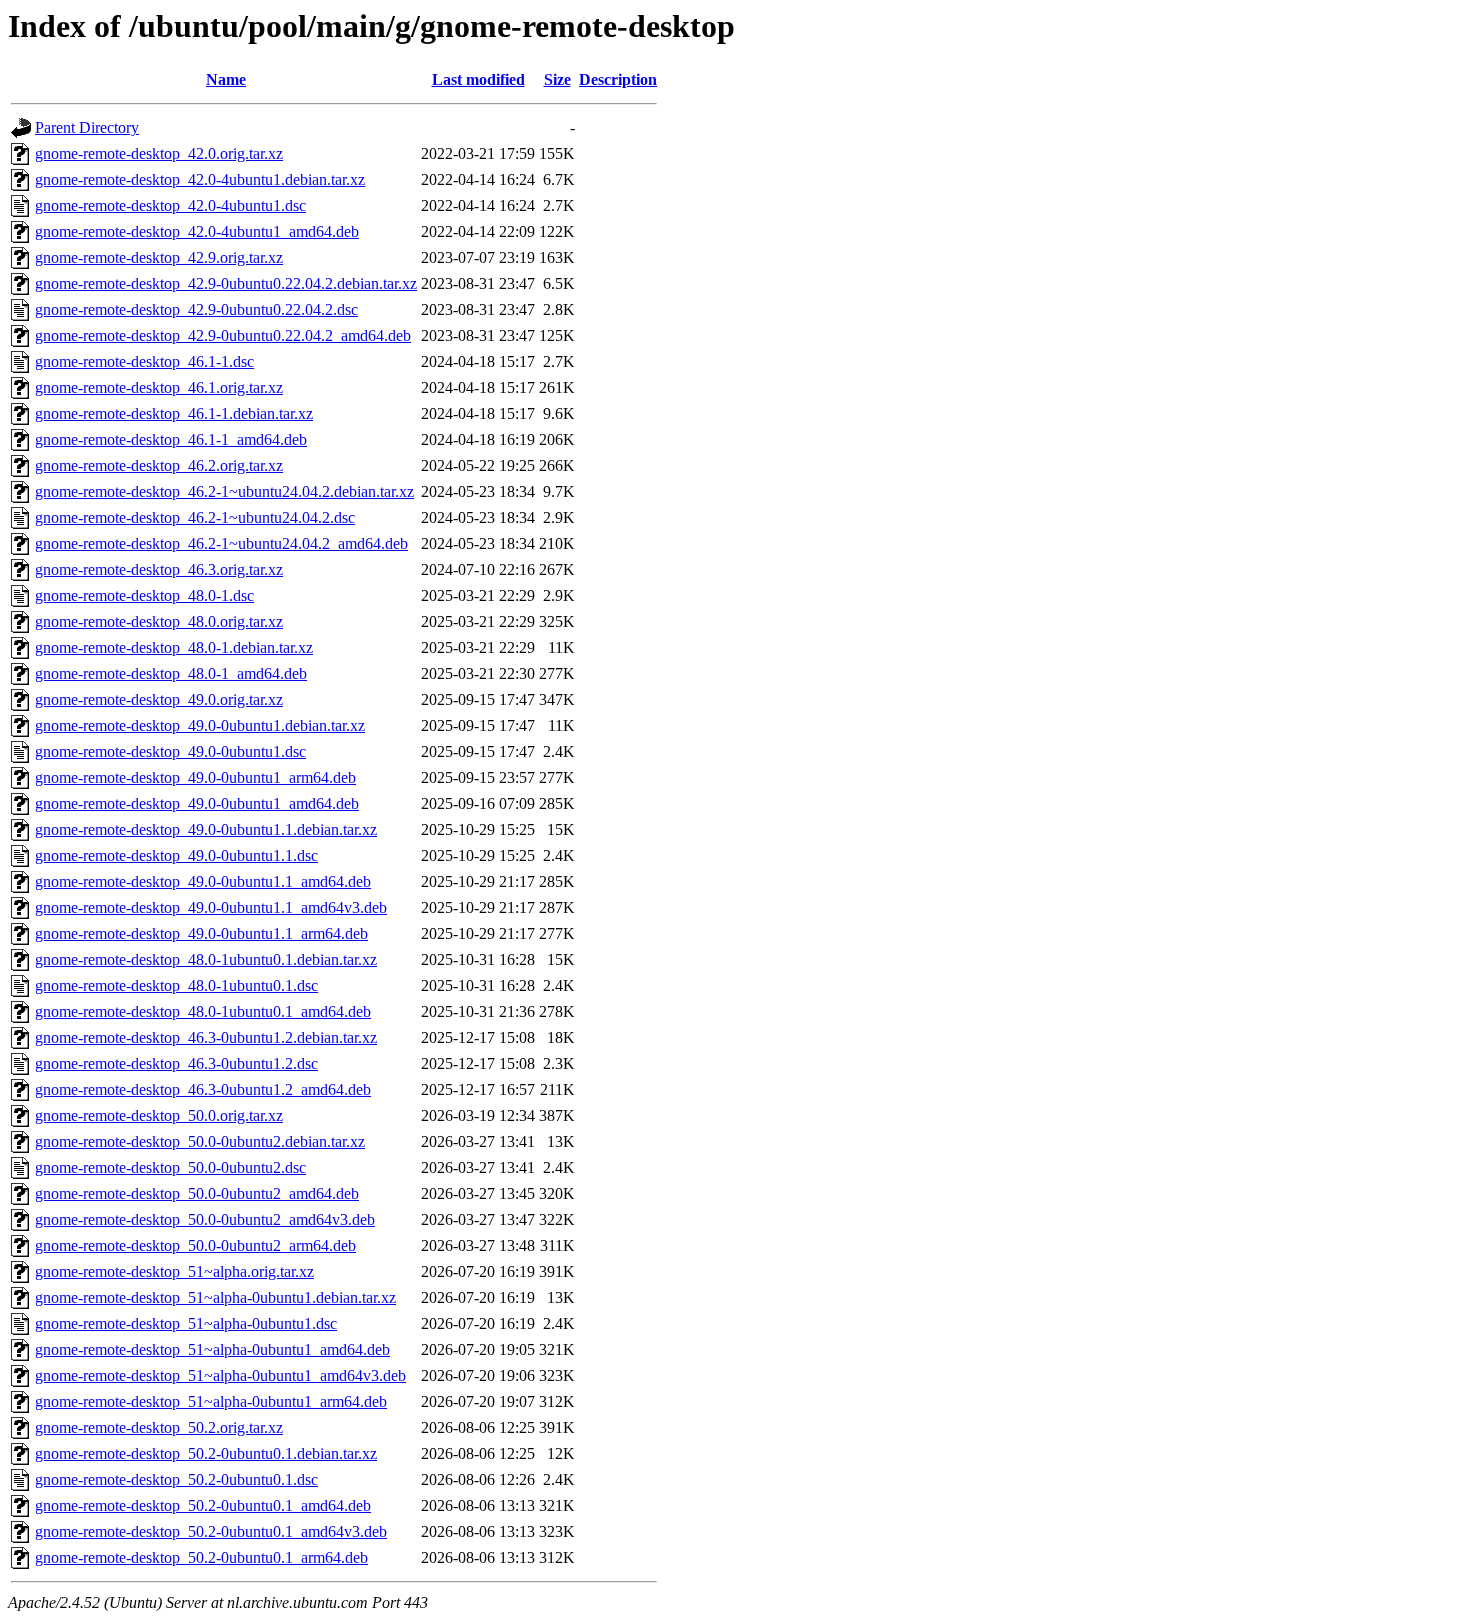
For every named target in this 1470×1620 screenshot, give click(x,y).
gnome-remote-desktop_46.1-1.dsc (144, 361)
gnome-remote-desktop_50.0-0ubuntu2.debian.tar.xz (200, 1141)
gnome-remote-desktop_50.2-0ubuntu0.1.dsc (176, 1479)
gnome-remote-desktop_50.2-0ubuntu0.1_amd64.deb (203, 1505)
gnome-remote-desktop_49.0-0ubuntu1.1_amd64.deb (203, 881)
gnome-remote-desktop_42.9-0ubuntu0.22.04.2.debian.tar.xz (226, 283)
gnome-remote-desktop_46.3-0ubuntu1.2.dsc (176, 1063)
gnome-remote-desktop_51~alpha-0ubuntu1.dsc (186, 1323)
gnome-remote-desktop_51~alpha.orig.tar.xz (174, 1271)
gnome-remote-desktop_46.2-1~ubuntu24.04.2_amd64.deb (221, 543)
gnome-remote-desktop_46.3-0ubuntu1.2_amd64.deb (203, 1089)
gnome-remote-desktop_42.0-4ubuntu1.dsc (170, 205)
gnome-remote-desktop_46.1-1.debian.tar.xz (174, 413)
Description (618, 79)
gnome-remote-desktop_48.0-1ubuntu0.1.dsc (176, 985)
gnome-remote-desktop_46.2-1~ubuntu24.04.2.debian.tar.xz (224, 491)
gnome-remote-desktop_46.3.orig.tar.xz (159, 569)
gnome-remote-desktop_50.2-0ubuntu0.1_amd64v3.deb (211, 1531)
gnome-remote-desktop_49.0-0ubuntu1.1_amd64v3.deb (211, 907)
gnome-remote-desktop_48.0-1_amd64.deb (171, 673)
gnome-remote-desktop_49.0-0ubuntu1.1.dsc (176, 855)
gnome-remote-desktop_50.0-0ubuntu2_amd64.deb (197, 1193)
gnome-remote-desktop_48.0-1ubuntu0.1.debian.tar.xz (206, 959)
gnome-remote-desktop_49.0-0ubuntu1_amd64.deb (197, 803)
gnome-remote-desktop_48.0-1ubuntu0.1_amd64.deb (203, 1011)
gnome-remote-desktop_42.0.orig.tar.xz (159, 153)
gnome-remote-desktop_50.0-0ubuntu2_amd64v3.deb (205, 1219)
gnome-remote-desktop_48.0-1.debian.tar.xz (174, 647)
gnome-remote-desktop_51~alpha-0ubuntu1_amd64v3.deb (220, 1375)
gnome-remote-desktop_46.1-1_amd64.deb (171, 439)
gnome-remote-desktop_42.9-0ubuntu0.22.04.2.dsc (196, 309)
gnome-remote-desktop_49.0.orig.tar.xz (159, 699)
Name (226, 79)
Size (557, 79)
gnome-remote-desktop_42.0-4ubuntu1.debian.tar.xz (200, 179)
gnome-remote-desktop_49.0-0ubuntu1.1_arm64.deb (201, 933)
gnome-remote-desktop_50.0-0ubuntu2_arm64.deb (195, 1245)
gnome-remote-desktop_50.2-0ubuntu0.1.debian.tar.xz (206, 1453)
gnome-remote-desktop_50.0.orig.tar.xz (159, 1115)
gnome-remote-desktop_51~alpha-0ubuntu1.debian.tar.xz (215, 1297)
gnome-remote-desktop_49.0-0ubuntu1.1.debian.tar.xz (206, 829)
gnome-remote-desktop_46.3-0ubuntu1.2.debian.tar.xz (206, 1037)
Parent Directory (87, 127)
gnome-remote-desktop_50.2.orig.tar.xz (159, 1427)
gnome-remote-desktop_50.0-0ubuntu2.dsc (170, 1167)
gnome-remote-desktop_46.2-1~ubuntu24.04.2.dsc (195, 517)
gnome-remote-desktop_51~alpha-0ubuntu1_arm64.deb (211, 1401)
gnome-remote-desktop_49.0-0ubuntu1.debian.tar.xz (200, 725)
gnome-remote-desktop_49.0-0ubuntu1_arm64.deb (195, 777)
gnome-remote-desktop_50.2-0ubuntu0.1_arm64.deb (201, 1557)
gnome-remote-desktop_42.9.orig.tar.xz (159, 257)
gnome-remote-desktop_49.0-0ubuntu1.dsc (170, 751)
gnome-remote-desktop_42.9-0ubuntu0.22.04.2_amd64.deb (223, 335)
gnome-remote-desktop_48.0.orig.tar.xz (159, 621)
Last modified (478, 79)
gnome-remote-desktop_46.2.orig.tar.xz (159, 465)
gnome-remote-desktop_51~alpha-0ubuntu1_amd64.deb (212, 1349)
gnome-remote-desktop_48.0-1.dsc (144, 595)
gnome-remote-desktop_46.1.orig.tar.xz (159, 387)
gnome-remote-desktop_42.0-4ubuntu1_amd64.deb (197, 231)
